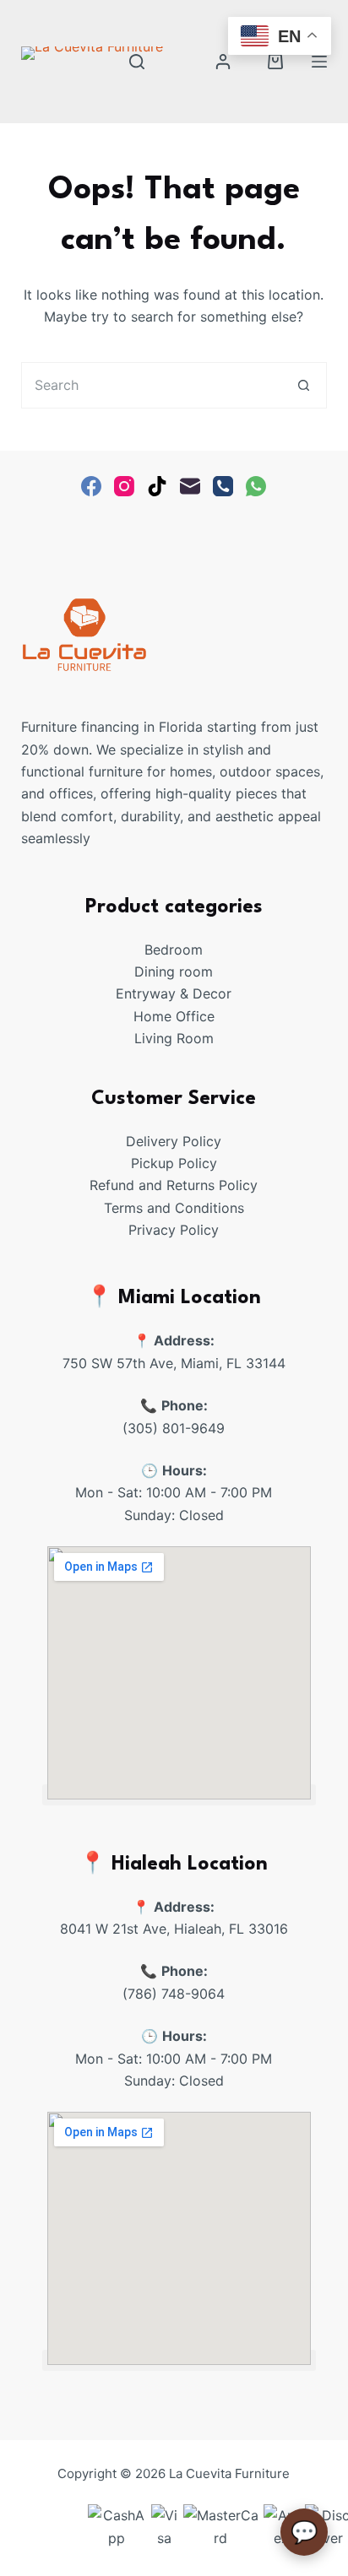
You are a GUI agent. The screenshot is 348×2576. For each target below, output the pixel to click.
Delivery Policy (174, 1141)
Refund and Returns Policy (174, 1185)
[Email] (190, 486)
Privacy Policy (174, 1230)
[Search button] (304, 385)
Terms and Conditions (174, 1208)
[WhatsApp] (256, 486)
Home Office (174, 1016)
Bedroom (174, 950)
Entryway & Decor (174, 993)
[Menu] (319, 62)
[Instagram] (124, 486)
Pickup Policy (174, 1163)
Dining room (174, 971)
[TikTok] (157, 486)
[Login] (223, 62)
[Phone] (223, 486)
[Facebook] (91, 486)
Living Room (174, 1038)
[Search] (137, 62)
